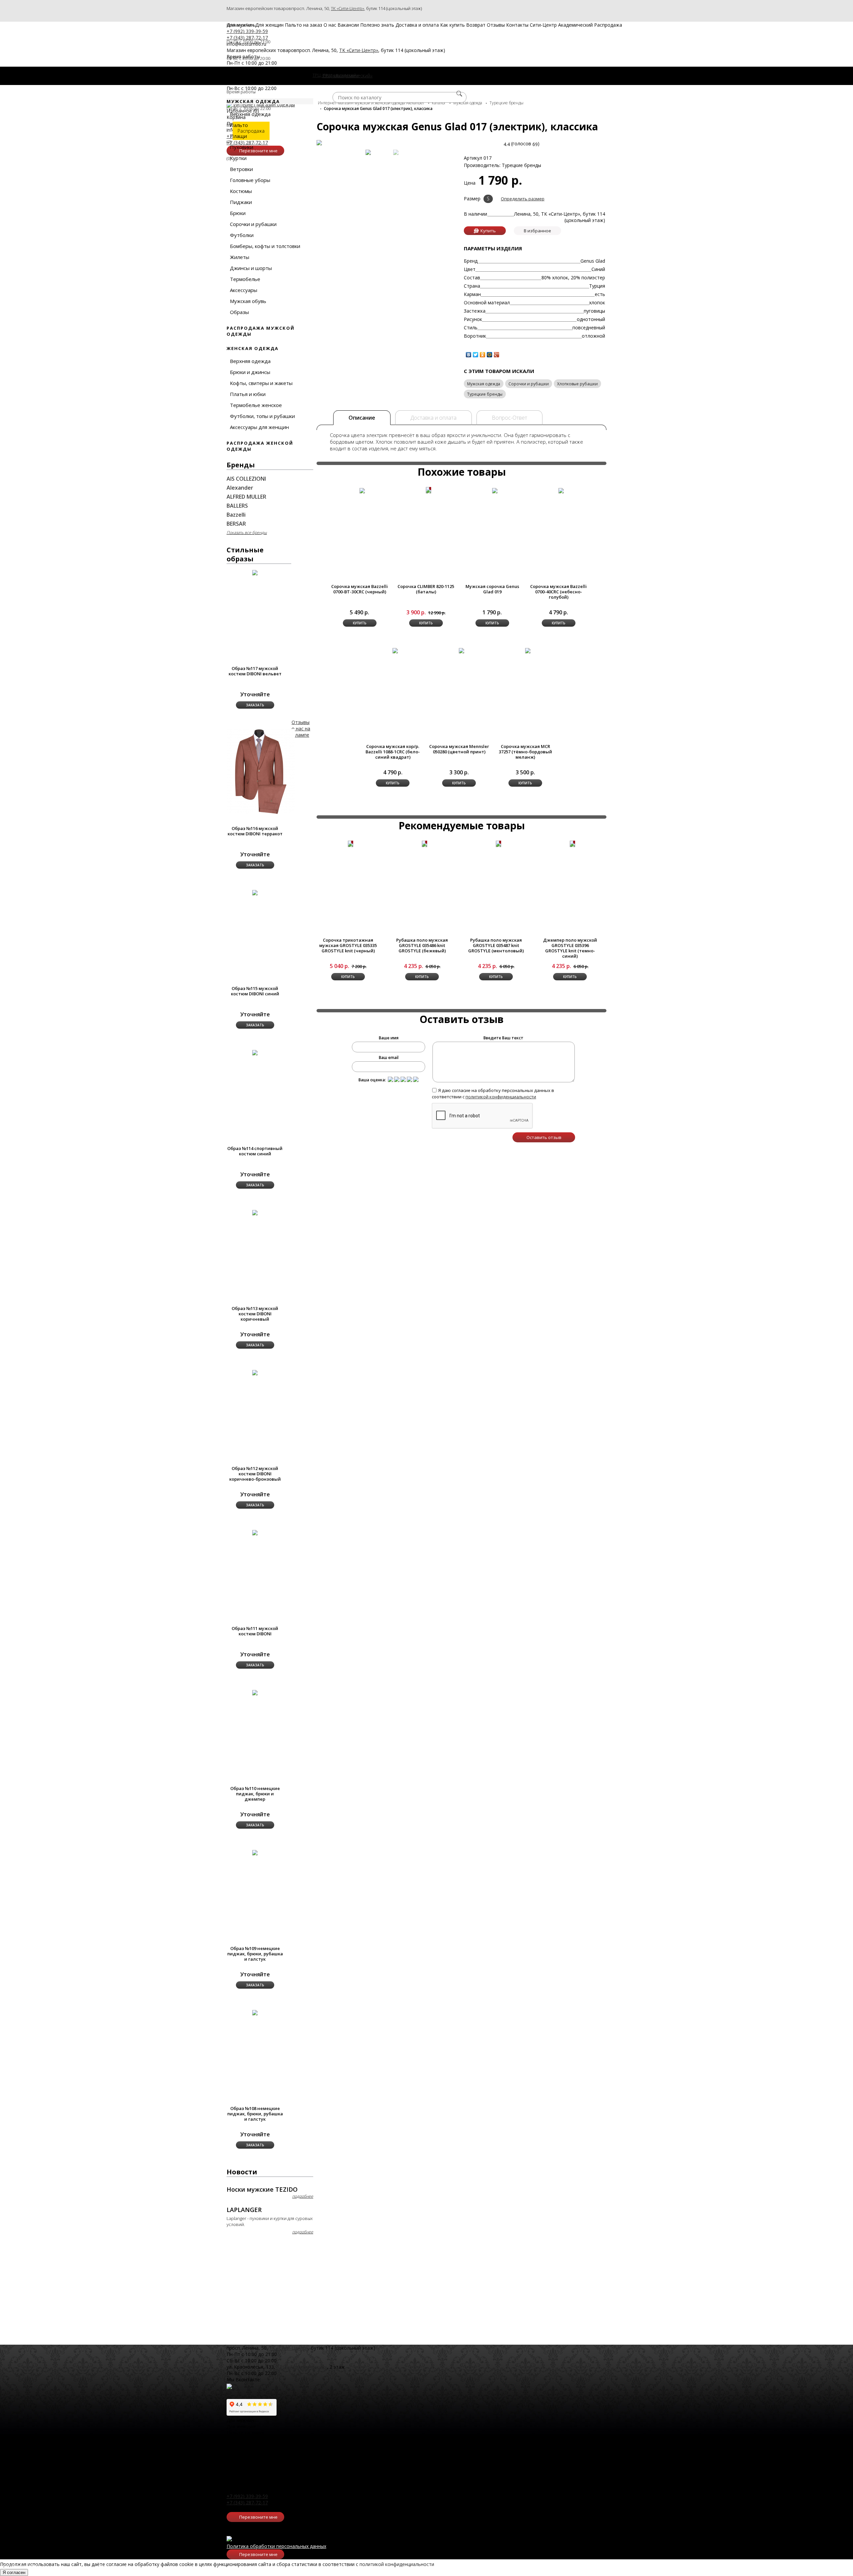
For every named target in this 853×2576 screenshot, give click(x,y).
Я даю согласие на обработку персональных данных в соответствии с (493, 1093)
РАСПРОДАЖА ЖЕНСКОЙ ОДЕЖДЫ (260, 446)
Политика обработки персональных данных (276, 2546)
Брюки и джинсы (250, 372)
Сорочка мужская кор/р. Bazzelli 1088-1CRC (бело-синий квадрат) (393, 752)
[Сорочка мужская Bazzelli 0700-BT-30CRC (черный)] (362, 490)
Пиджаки (241, 202)
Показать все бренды (247, 532)
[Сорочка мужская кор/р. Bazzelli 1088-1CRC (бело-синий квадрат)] (395, 650)
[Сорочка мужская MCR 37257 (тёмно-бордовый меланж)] (528, 650)
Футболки (242, 235)
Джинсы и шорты (251, 268)
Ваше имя (389, 1038)
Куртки (238, 158)
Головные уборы (250, 180)
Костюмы (241, 191)
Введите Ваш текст (503, 1038)
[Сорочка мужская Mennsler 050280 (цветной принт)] (461, 650)
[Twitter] (476, 355)
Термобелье (245, 279)
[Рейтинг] (391, 1079)
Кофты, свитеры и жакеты (261, 383)
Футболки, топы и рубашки (262, 416)
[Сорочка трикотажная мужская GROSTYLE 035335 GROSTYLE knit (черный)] (351, 844)
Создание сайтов (20, 2566)
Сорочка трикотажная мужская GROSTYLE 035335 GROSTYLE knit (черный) (348, 945)
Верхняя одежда (250, 114)
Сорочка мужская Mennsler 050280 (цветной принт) (459, 749)
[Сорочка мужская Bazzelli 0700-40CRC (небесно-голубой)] (561, 490)
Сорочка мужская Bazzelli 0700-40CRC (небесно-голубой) (558, 592)
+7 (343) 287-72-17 (247, 2502)
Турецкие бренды (485, 394)
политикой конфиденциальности (501, 1097)
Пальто (239, 125)
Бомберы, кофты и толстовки (265, 246)
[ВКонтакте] (469, 355)
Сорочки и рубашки (253, 224)
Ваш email (389, 1057)
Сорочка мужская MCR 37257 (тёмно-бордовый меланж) (525, 752)
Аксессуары (244, 290)
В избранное (537, 231)
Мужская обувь (248, 301)
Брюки (238, 213)
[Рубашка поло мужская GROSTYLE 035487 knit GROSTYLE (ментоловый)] (498, 844)
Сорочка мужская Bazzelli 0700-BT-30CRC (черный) (360, 589)
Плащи (238, 136)
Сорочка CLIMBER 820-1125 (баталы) (426, 589)
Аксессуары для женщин (259, 427)
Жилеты (240, 257)
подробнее (303, 2196)
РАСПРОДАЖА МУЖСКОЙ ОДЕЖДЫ (261, 331)
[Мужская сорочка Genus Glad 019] (495, 490)
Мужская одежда (484, 384)
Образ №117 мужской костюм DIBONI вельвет (255, 671)
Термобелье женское (256, 405)
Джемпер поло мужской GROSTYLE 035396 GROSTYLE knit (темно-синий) (570, 948)
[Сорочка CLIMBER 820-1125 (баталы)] (428, 490)
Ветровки (241, 169)
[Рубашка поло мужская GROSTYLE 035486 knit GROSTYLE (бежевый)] (425, 844)
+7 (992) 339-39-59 (247, 2496)
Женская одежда (253, 348)
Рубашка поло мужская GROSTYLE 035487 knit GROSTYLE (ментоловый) (496, 945)
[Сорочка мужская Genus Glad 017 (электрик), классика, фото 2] (396, 152)
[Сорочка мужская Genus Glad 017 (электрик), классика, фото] (368, 152)
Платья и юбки (248, 394)
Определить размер (523, 199)
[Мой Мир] (490, 355)
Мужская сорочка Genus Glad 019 (492, 589)
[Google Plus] (497, 355)
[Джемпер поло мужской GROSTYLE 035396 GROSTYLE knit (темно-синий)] (572, 844)
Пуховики (242, 147)
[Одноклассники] (483, 355)
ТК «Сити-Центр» (348, 8)
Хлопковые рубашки (577, 384)
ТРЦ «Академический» (302, 2367)
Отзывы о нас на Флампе (301, 728)
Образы (239, 312)
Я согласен (14, 2572)
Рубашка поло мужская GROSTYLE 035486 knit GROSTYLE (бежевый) (422, 945)
